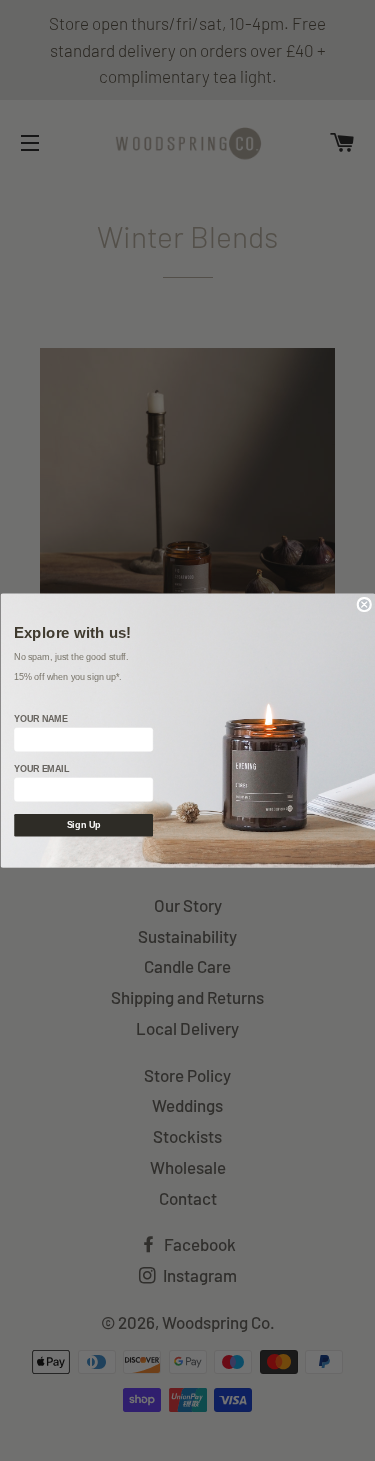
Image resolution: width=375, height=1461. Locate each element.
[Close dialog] (364, 604)
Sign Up (83, 825)
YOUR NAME (40, 719)
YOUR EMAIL (41, 769)
